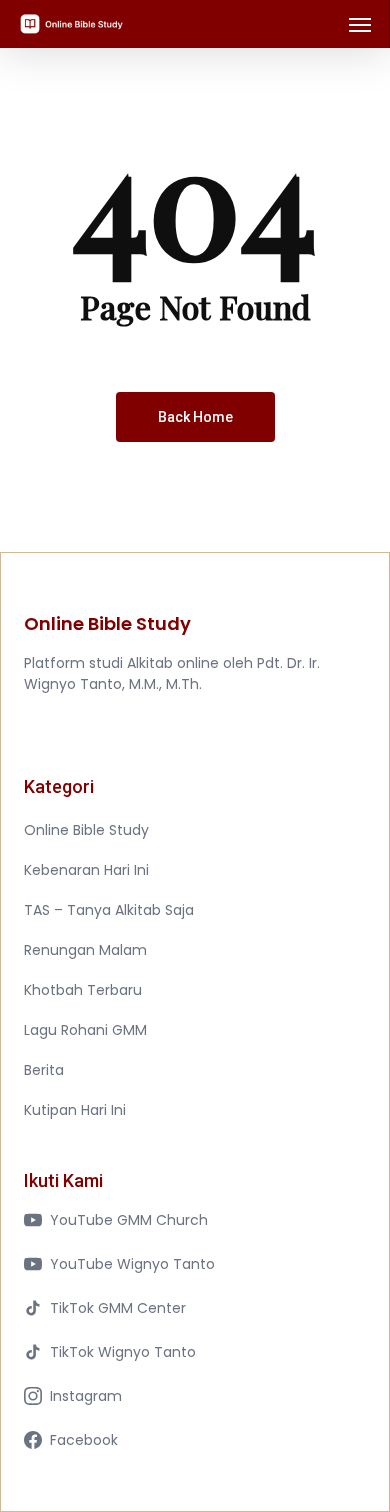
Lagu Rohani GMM (85, 1030)
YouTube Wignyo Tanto (132, 1264)
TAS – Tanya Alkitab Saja (109, 910)
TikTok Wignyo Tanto (123, 1352)
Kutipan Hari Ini (75, 1110)
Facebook (84, 1440)
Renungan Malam (85, 950)
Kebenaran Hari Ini (86, 870)
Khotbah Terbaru (83, 990)
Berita (44, 1070)
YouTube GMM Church (129, 1220)
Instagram (86, 1396)
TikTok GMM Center (118, 1308)
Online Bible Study (86, 830)
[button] (360, 24)
